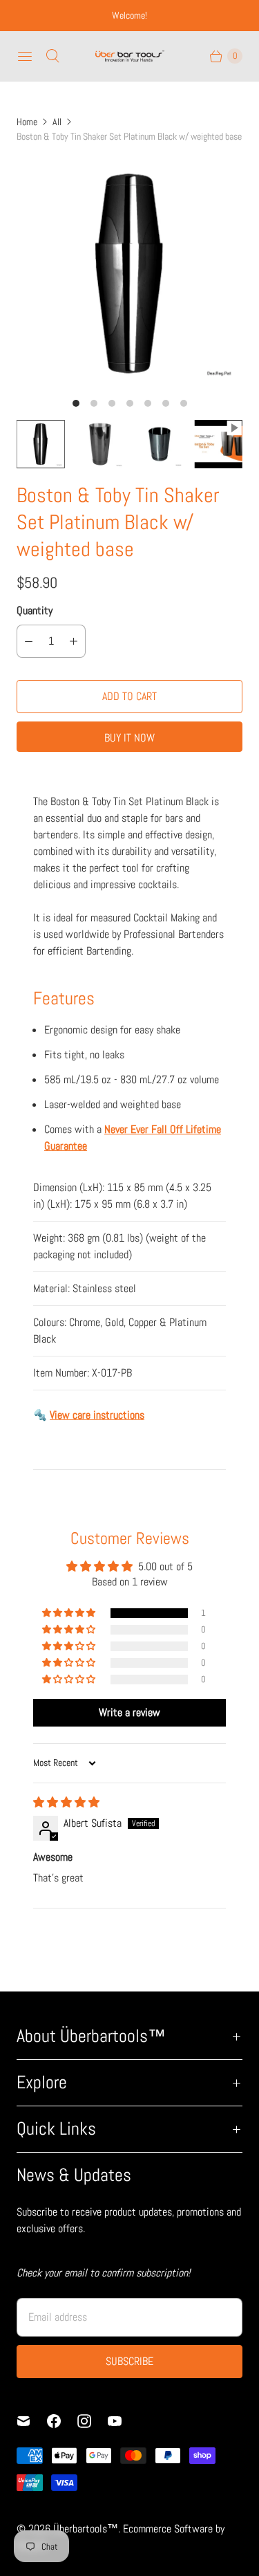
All (57, 122)
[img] (66, 1802)
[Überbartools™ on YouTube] (123, 2421)
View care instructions (97, 1415)
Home (27, 122)
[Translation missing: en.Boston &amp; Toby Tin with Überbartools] (218, 444)
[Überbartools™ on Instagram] (93, 2421)
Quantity (35, 610)
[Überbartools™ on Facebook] (62, 2421)
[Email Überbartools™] (32, 2421)
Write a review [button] (129, 1712)
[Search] (52, 56)
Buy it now (129, 738)
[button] (70, 1613)
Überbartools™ (86, 2529)
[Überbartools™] (130, 56)
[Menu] (25, 56)
